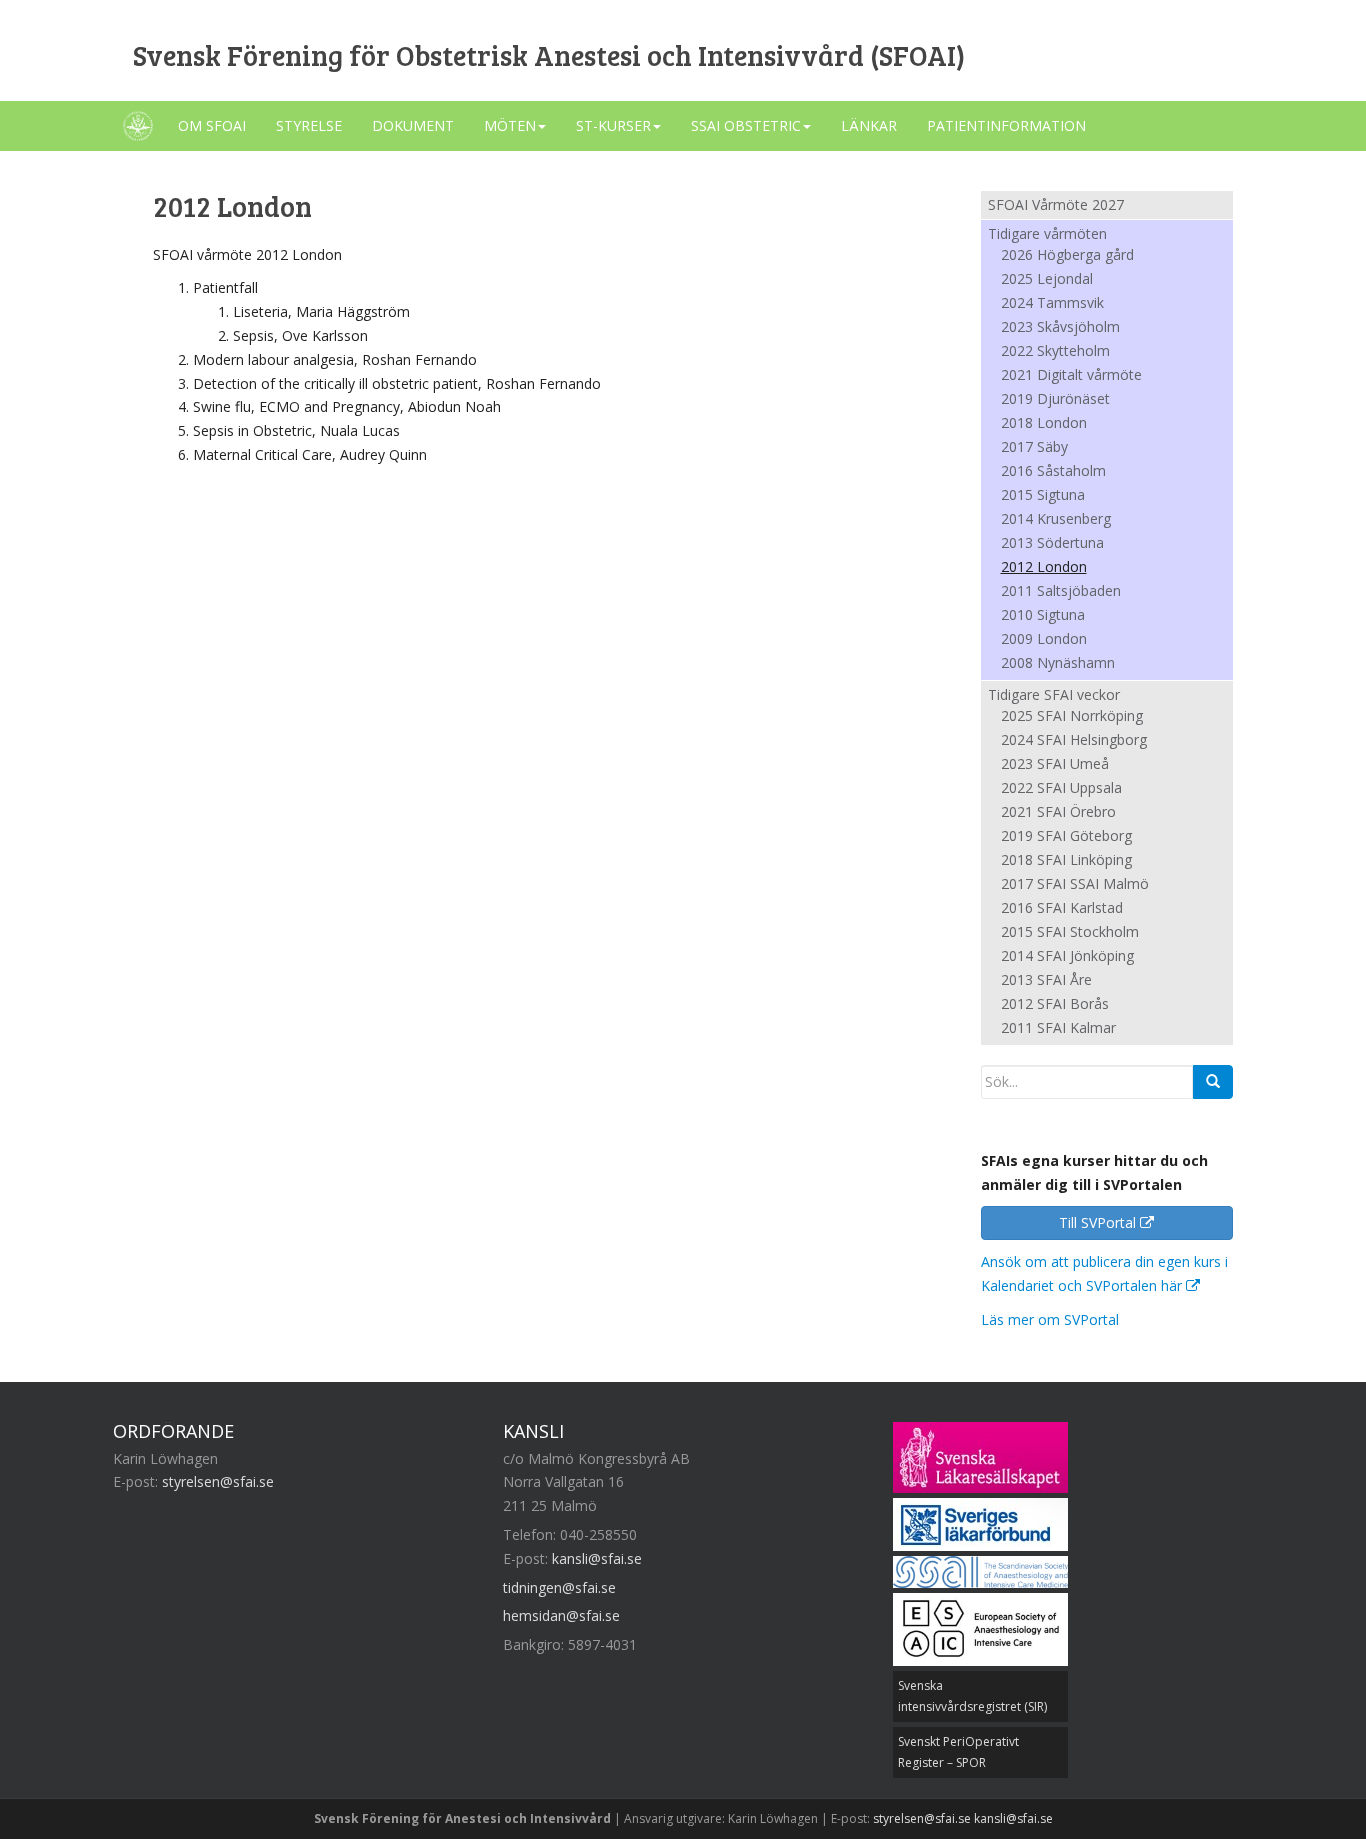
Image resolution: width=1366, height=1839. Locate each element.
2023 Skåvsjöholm (1060, 328)
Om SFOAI (212, 125)
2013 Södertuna (1052, 544)
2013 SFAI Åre (1046, 981)
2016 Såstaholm (1053, 472)
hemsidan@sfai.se (561, 1615)
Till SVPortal (1099, 1222)
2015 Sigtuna (1043, 496)
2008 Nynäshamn (1058, 664)
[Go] (1213, 1082)
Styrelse (309, 125)
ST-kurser (613, 125)
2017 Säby (1034, 448)
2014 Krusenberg (1056, 520)
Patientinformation (1006, 125)
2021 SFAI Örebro (1058, 813)
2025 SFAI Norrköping (1072, 717)
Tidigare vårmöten (1047, 233)
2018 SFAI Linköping (1066, 861)
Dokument (413, 125)
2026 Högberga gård (1067, 256)
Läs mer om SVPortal (1050, 1319)
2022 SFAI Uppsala (1061, 789)
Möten (510, 125)
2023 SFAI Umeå (1055, 765)
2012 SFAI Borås (1055, 1005)
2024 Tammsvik (1052, 304)
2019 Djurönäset (1055, 400)
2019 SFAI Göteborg (1066, 837)
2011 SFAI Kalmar (1058, 1029)
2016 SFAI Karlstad (1062, 909)
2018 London (1044, 424)
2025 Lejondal (1047, 280)
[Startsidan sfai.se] (138, 126)
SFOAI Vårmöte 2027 (1056, 204)
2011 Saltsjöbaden (1061, 592)
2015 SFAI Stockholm (1070, 933)
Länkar (869, 125)
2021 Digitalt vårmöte (1071, 376)
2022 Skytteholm (1055, 352)
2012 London (1044, 568)
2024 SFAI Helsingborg (1074, 741)
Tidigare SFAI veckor (1054, 694)
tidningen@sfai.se (559, 1587)
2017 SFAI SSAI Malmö (1075, 885)
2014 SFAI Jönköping (1067, 957)
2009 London (1044, 640)
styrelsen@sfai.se (218, 1481)
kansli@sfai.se (597, 1558)
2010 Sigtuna (1043, 616)
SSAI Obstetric (746, 125)
